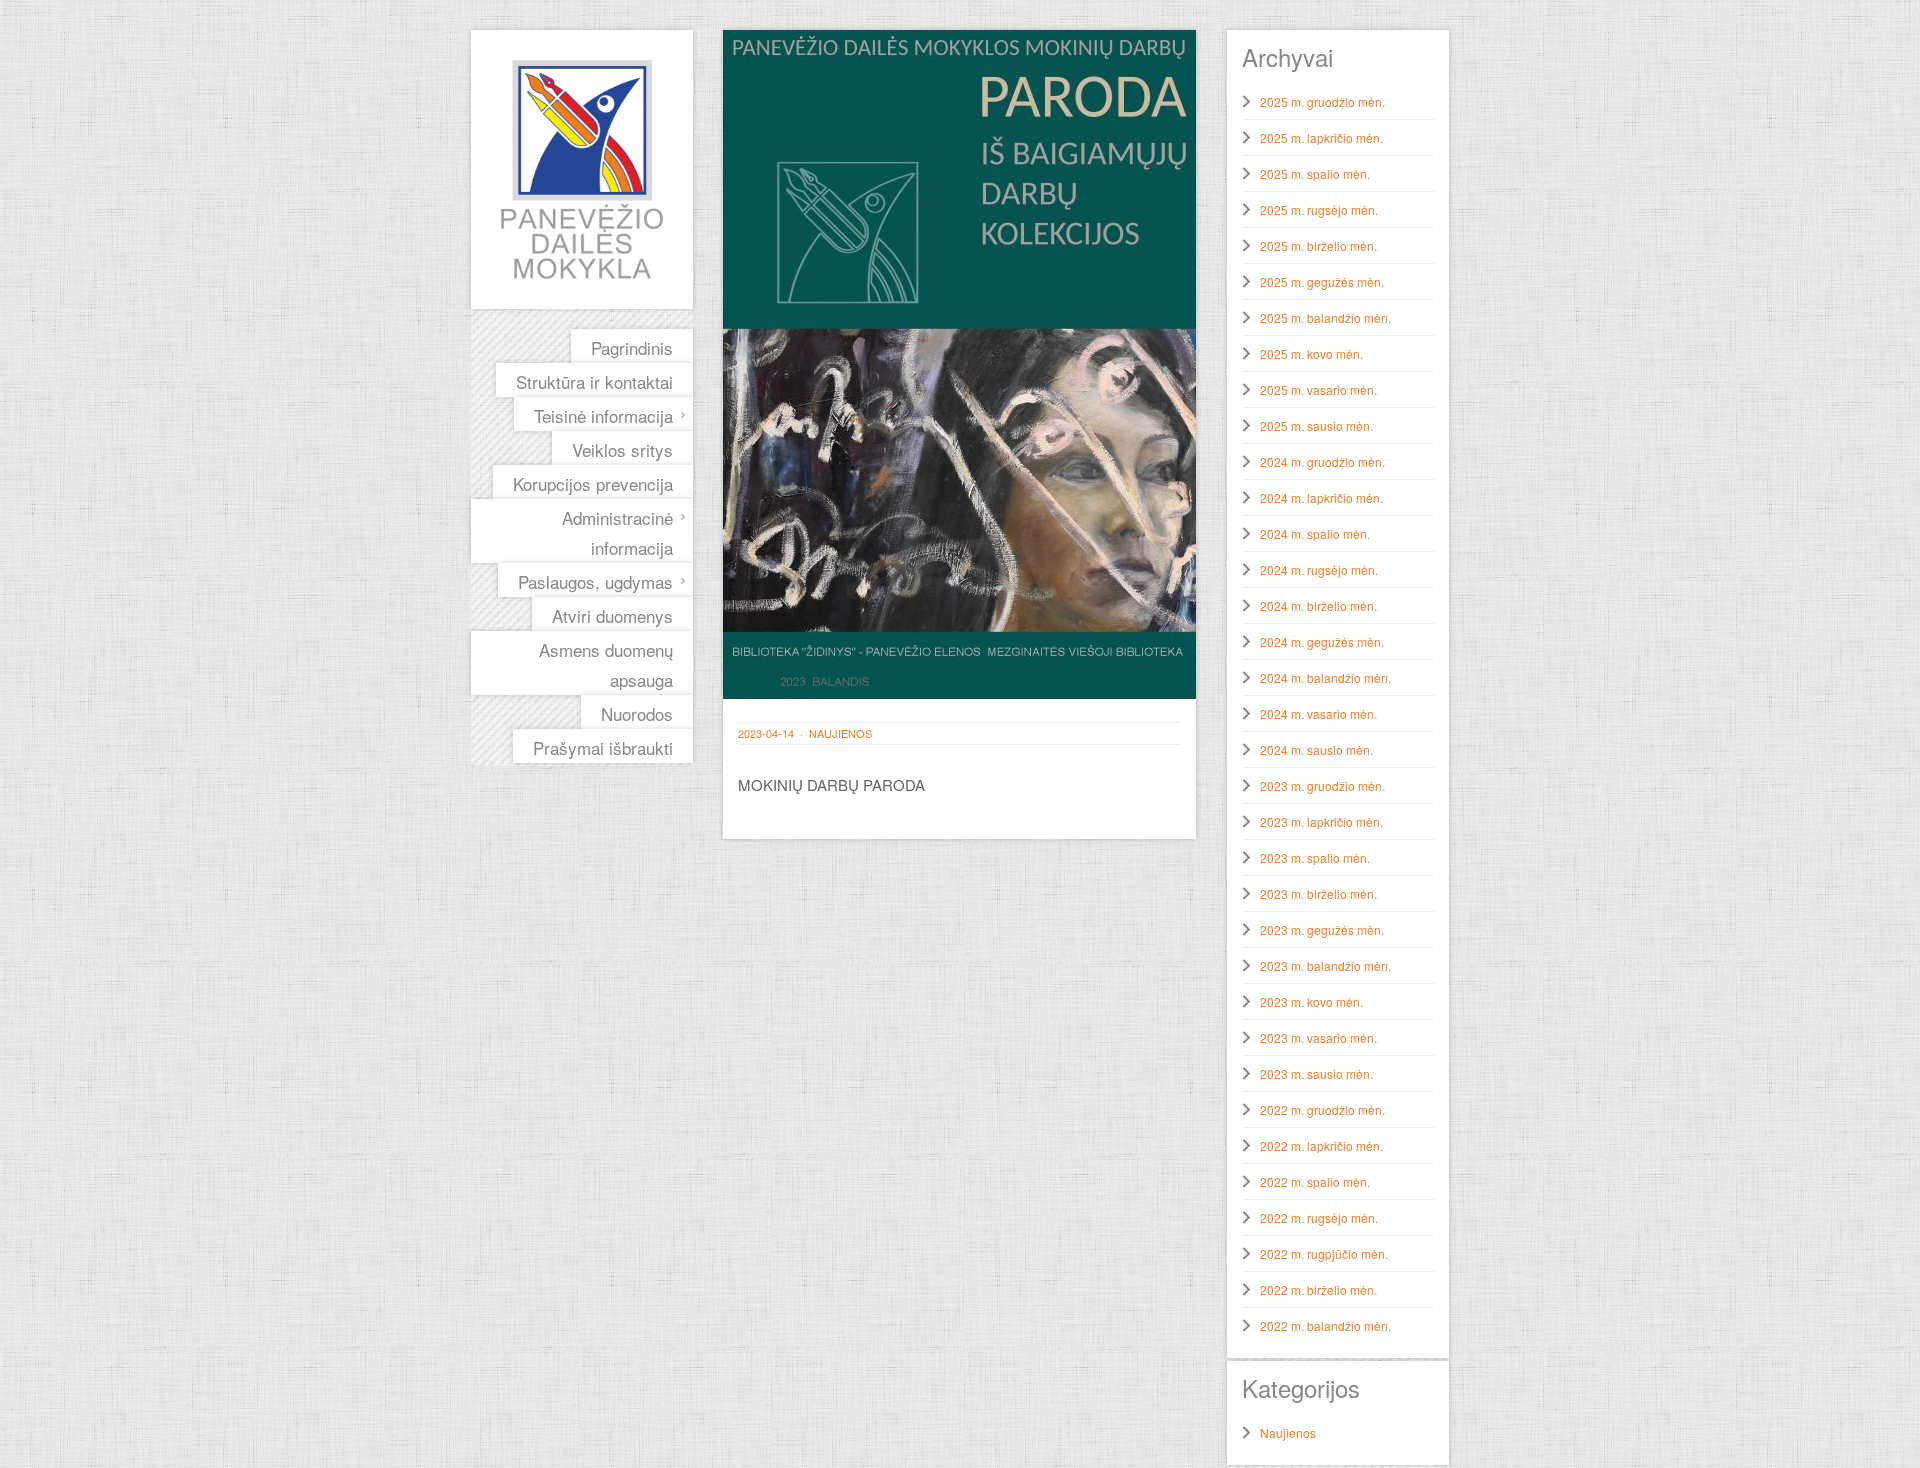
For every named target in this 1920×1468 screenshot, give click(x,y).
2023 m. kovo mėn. (1311, 1001)
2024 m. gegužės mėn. (1322, 641)
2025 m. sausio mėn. (1316, 425)
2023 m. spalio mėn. (1315, 857)
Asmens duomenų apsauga (606, 664)
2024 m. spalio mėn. (1315, 533)
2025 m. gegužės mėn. (1322, 281)
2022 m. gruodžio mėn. (1322, 1109)
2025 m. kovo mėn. (1311, 353)
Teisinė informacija (603, 415)
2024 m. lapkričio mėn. (1321, 497)
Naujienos (840, 733)
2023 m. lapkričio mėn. (1321, 821)
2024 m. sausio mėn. (1316, 749)
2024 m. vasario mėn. (1318, 713)
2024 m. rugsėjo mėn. (1319, 569)
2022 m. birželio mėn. (1318, 1289)
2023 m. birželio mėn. (1318, 893)
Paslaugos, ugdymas (595, 581)
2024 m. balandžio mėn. (1325, 677)
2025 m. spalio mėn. (1315, 173)
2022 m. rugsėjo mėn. (1319, 1217)
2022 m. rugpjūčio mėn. (1324, 1253)
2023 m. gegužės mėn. (1322, 929)
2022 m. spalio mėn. (1315, 1181)
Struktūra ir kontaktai (594, 381)
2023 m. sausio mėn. (1316, 1073)
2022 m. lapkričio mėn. (1321, 1145)
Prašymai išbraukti (603, 747)
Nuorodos (637, 713)
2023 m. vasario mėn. (1318, 1037)
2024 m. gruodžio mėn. (1322, 461)
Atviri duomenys (612, 615)
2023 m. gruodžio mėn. (1322, 785)
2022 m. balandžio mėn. (1325, 1325)
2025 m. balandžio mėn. (1325, 317)
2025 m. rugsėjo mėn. (1319, 209)
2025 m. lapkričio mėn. (1321, 137)
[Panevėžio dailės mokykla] (582, 169)
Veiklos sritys (622, 449)
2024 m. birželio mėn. (1318, 605)
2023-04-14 (766, 733)
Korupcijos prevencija (593, 483)
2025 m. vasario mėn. (1318, 389)
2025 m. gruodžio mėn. (1322, 101)
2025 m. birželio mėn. (1318, 245)
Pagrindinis (632, 347)
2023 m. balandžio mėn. (1325, 965)
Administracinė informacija (617, 532)
